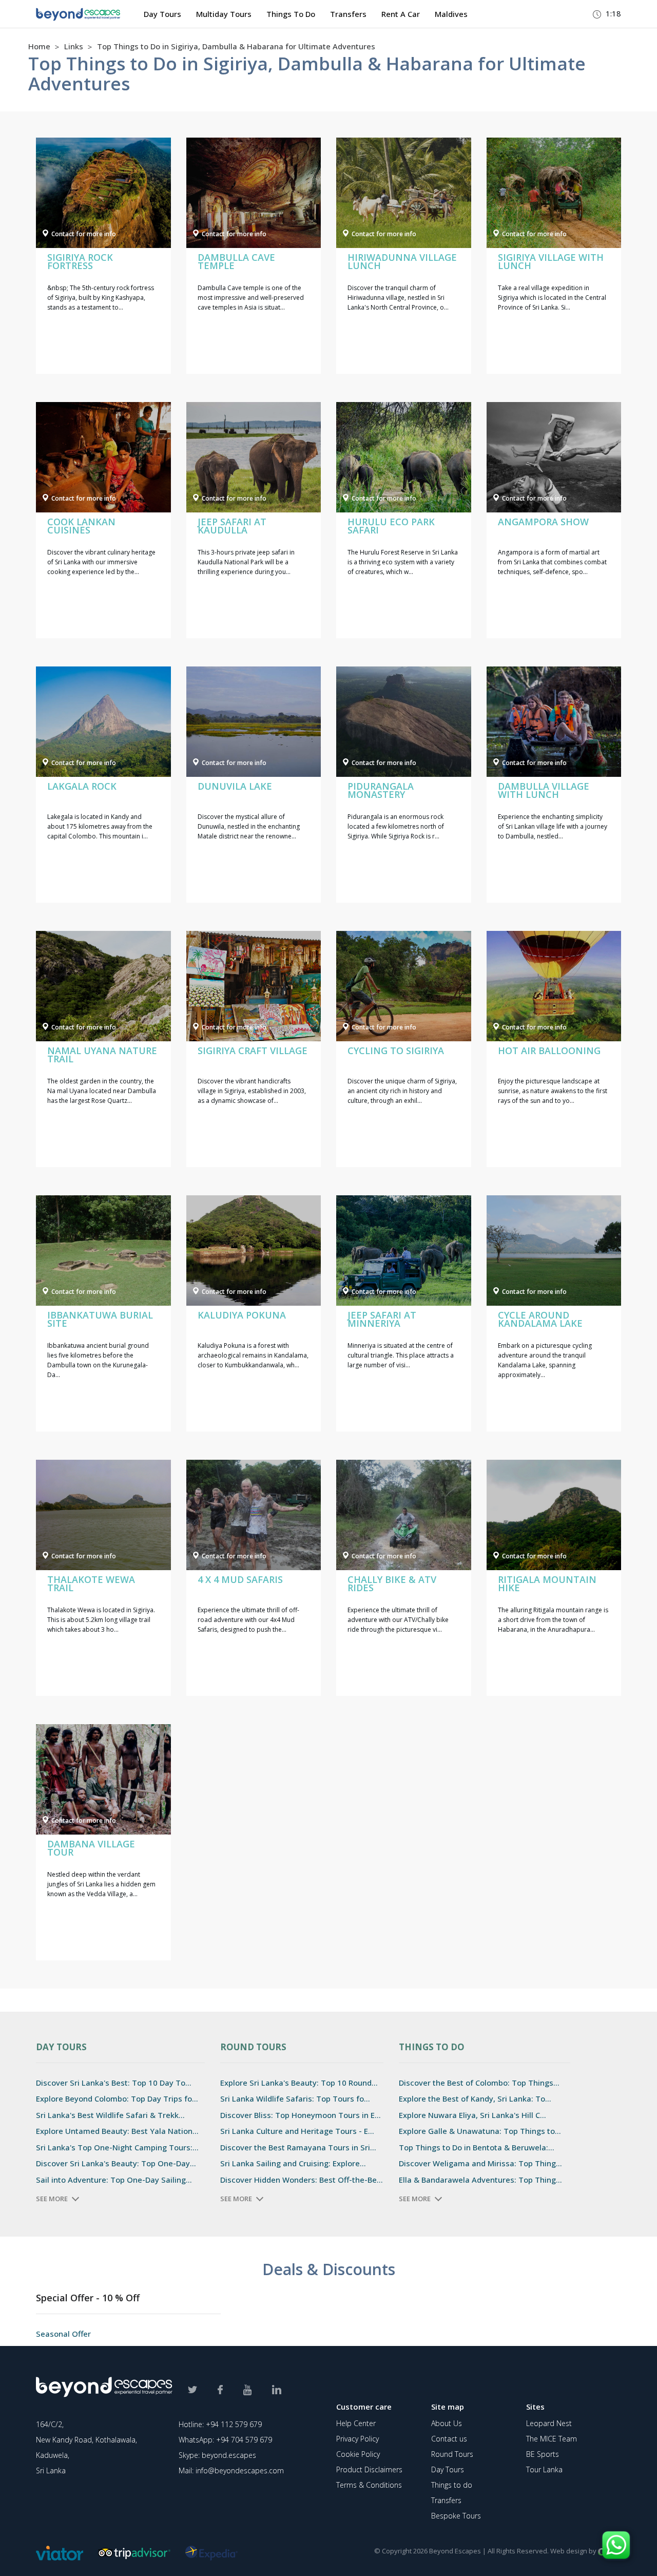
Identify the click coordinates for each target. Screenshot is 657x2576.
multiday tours (224, 14)
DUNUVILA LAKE (235, 786)
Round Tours (452, 2454)
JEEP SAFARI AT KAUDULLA (232, 526)
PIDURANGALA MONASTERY (381, 790)
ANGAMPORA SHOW (543, 522)
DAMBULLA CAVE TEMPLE (236, 261)
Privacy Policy (358, 2439)
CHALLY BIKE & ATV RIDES (392, 1583)
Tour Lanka (544, 2469)
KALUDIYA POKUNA (242, 1315)
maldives (451, 14)
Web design (569, 2551)
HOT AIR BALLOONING (549, 1051)
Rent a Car (401, 14)
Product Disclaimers (369, 2469)
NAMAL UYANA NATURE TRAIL (102, 1055)
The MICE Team (552, 2439)
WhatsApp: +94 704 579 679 (225, 2440)
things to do (291, 14)
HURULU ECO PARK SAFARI (391, 526)
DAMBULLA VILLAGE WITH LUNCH (544, 790)
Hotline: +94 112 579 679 (220, 2424)
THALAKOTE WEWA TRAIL (91, 1583)
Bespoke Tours (456, 2516)
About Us (447, 2423)
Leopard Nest (549, 2423)
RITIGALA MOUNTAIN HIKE (547, 1583)
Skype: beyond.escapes (217, 2455)
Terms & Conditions (369, 2485)
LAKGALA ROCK (82, 786)
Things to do (452, 2485)
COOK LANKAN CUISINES (81, 526)
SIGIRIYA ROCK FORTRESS (80, 261)
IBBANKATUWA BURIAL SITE (100, 1319)
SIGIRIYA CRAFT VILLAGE (253, 1051)
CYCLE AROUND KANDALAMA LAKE (540, 1319)
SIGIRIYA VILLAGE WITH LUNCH (551, 261)
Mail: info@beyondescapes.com (231, 2470)
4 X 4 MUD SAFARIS (240, 1579)
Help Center (356, 2423)
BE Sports (543, 2454)
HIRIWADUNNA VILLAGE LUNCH (402, 261)
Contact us (449, 2439)
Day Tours (162, 14)
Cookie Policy (358, 2454)
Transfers (446, 2500)
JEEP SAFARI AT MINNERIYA (382, 1319)
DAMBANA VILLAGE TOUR (91, 1848)
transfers (348, 14)
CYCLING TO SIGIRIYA (396, 1051)
